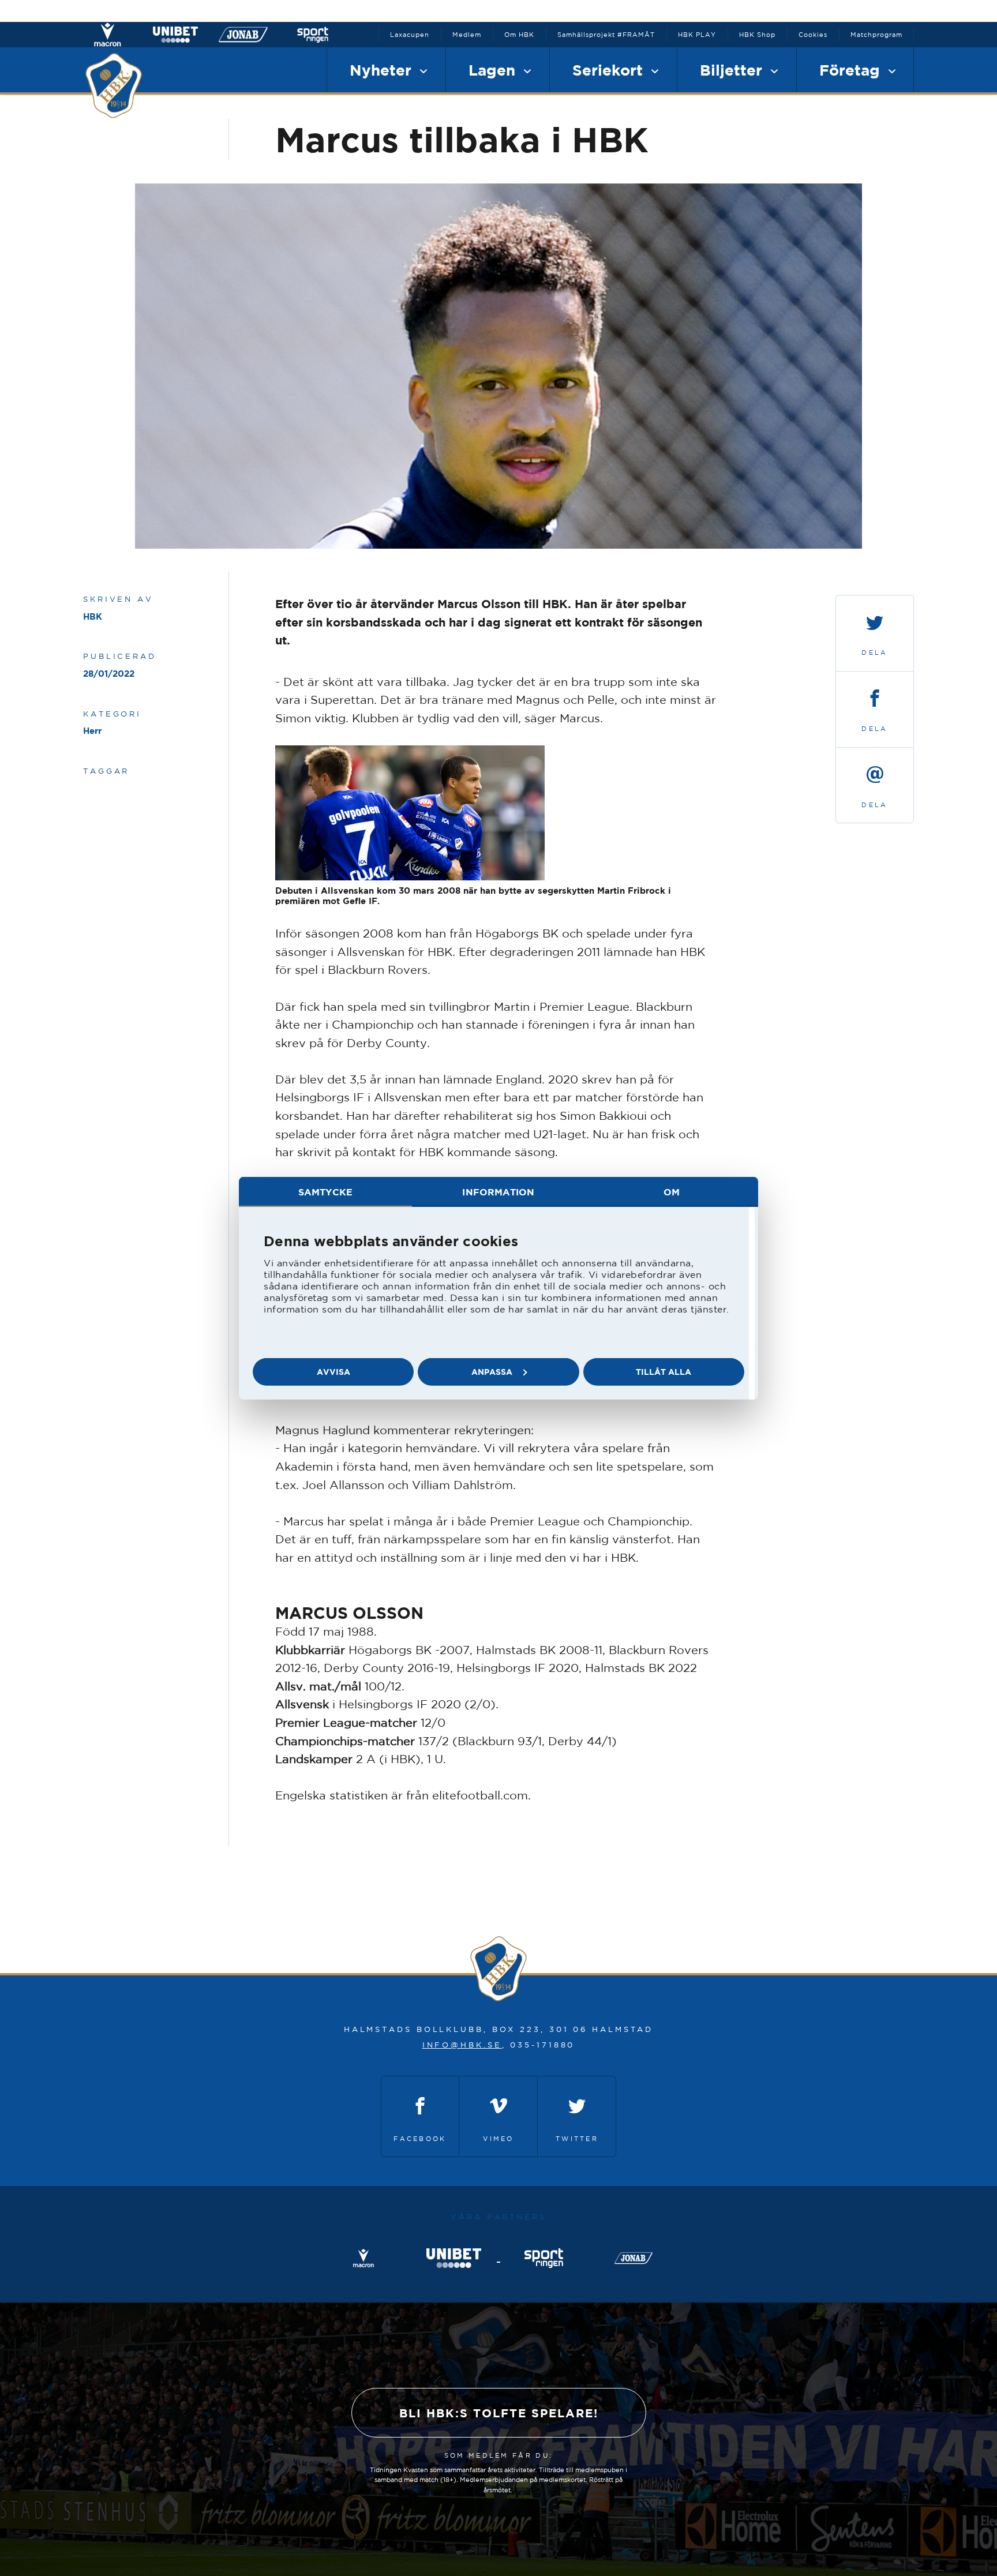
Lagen (494, 70)
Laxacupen (410, 35)
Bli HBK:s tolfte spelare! (499, 2413)
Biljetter (733, 70)
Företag (852, 70)
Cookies (813, 35)
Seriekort (610, 70)
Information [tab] (498, 1191)
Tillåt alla (664, 1372)
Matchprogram (876, 35)
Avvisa (333, 1372)
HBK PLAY (697, 35)
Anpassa (492, 1372)
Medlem (467, 35)
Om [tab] (672, 1191)
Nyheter (383, 70)
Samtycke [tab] (325, 1191)
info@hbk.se (462, 2045)
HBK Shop (757, 35)
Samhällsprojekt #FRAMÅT (606, 35)
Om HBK (519, 35)
